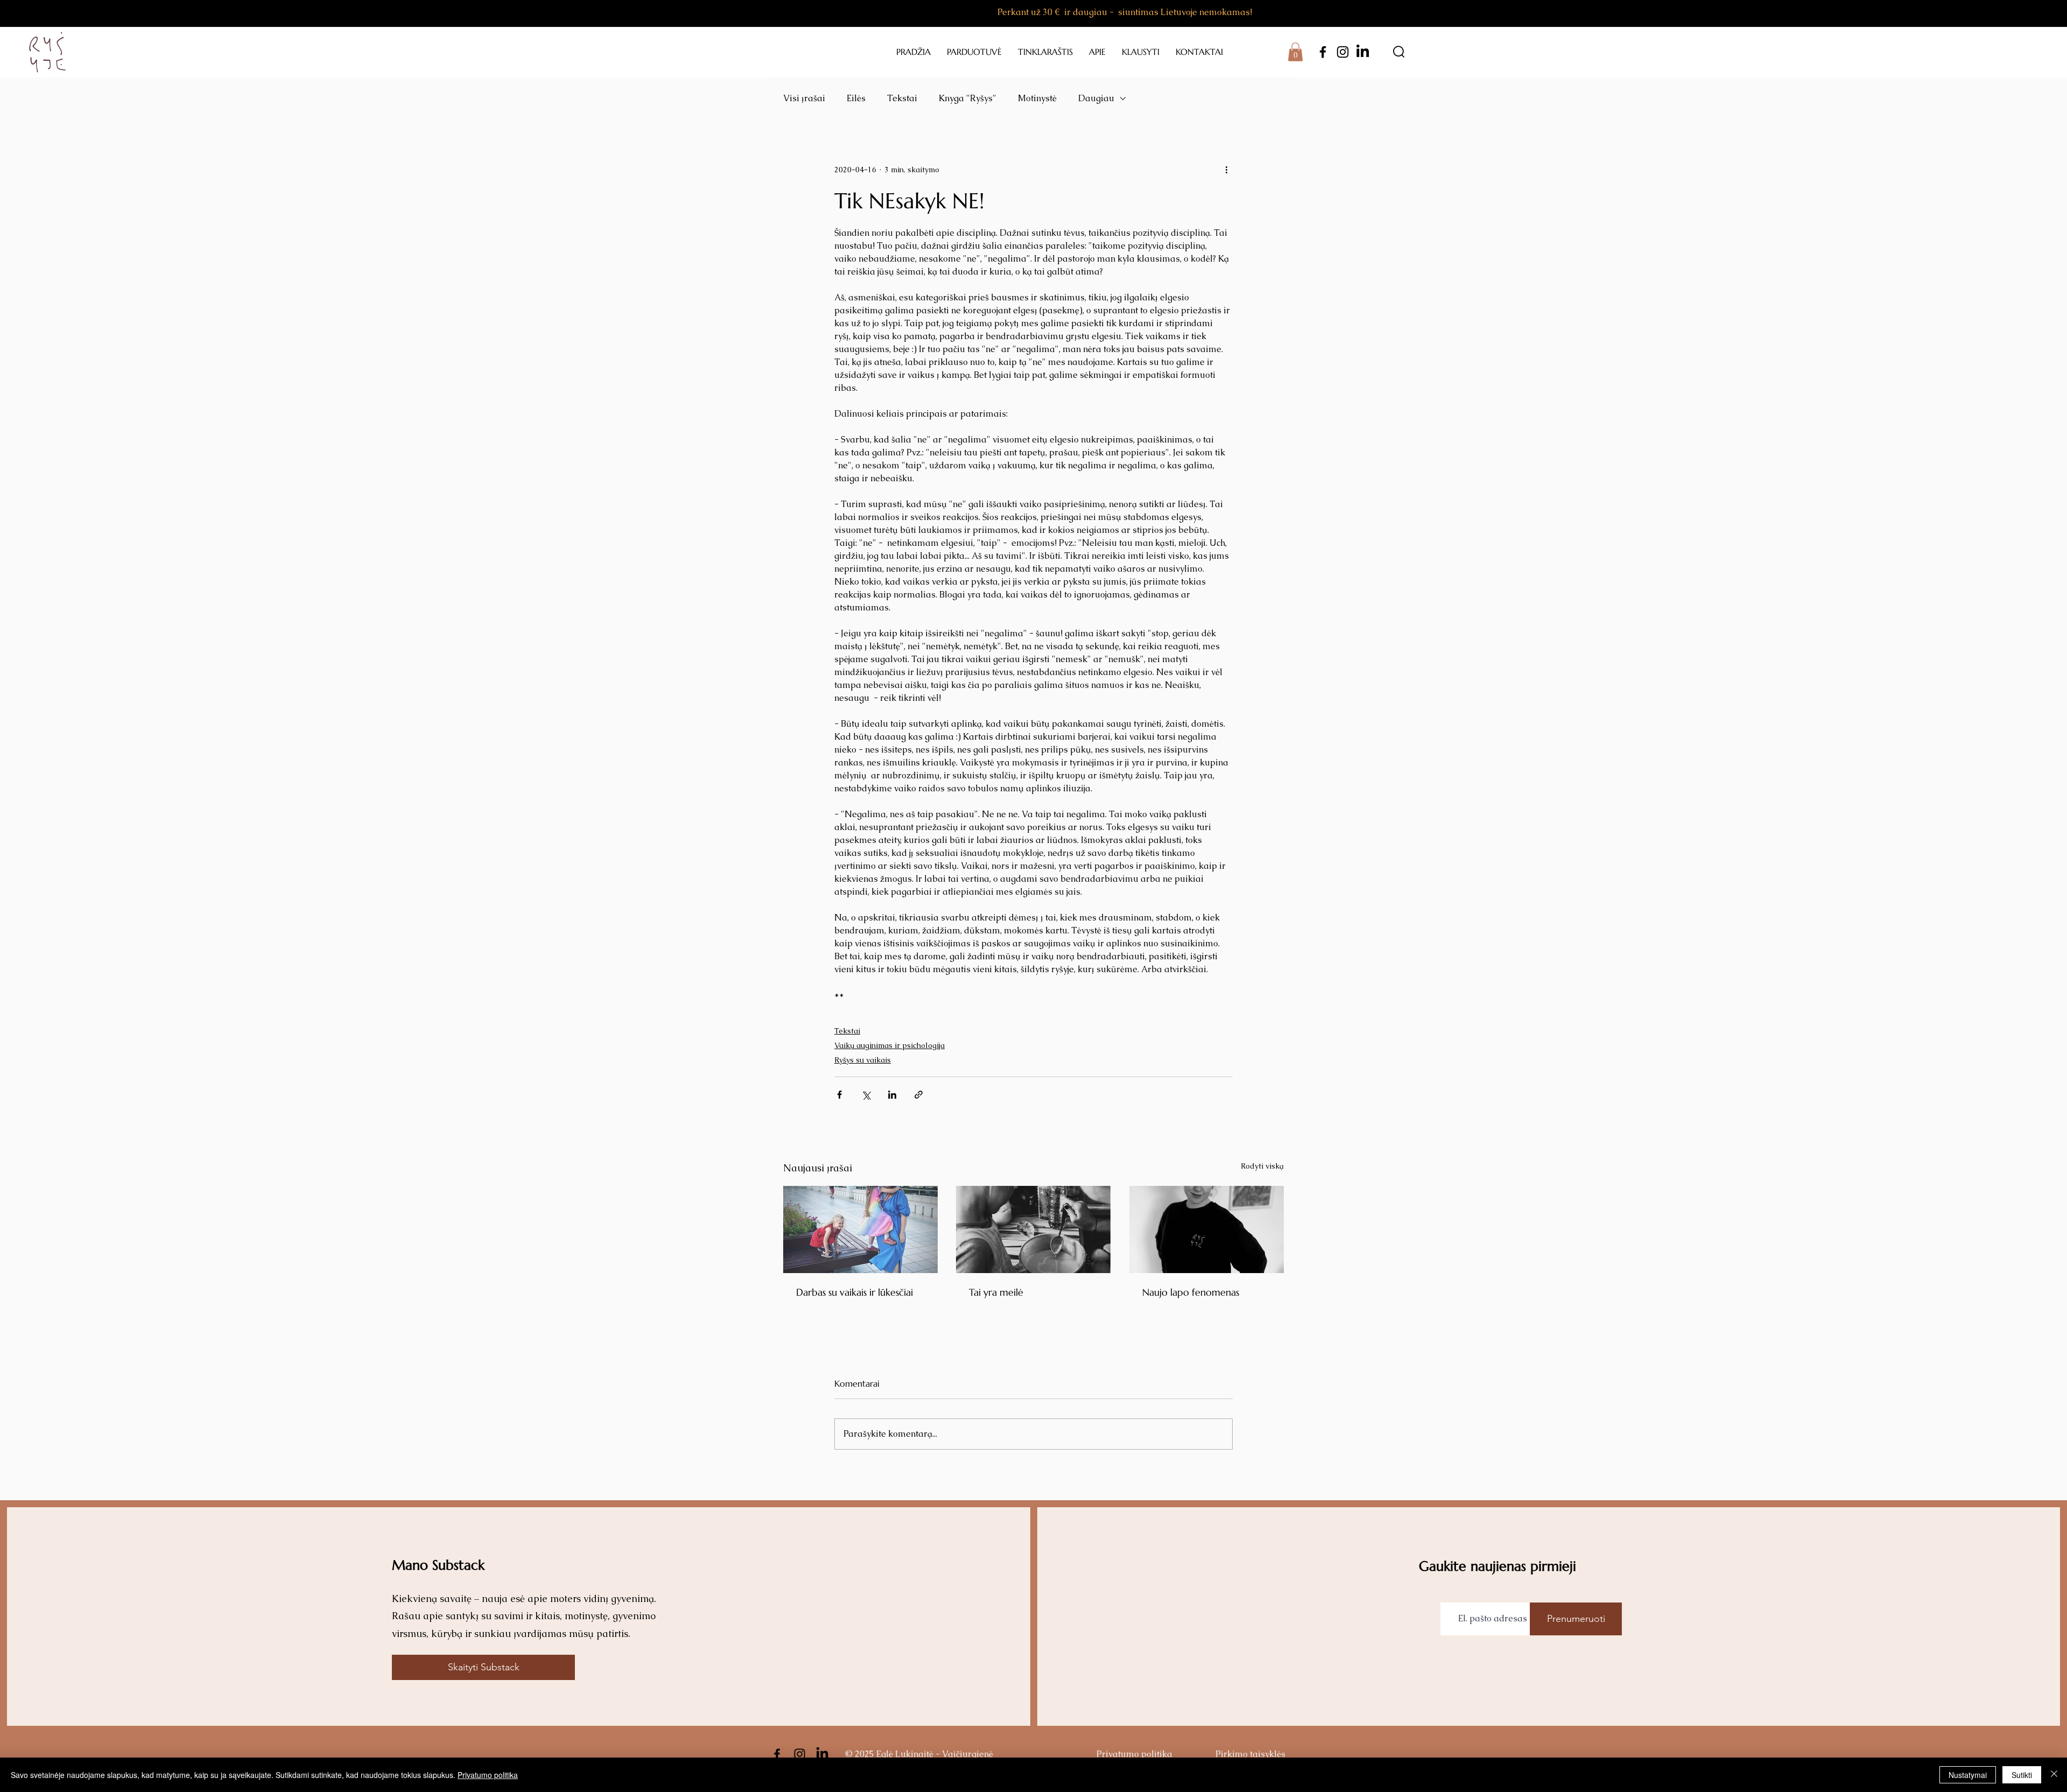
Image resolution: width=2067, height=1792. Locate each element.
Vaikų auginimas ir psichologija (890, 1045)
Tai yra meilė (996, 1292)
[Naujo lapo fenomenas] (1207, 1229)
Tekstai (902, 98)
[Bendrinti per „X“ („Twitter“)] (866, 1095)
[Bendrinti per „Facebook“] (839, 1095)
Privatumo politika (488, 1775)
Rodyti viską (1262, 1166)
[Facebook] (1323, 52)
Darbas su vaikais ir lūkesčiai (855, 1292)
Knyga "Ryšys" (968, 98)
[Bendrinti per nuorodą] (919, 1095)
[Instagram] (1343, 52)
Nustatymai (1968, 1775)
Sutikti (2022, 1775)
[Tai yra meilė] (1033, 1229)
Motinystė (1037, 98)
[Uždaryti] (2054, 1775)
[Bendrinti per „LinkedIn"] (892, 1095)
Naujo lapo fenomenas (1191, 1292)
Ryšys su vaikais (863, 1060)
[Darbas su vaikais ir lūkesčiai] (860, 1229)
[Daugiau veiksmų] (1226, 170)
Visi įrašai (804, 98)
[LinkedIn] (1363, 52)
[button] (1295, 52)
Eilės (856, 98)
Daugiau (1096, 98)
